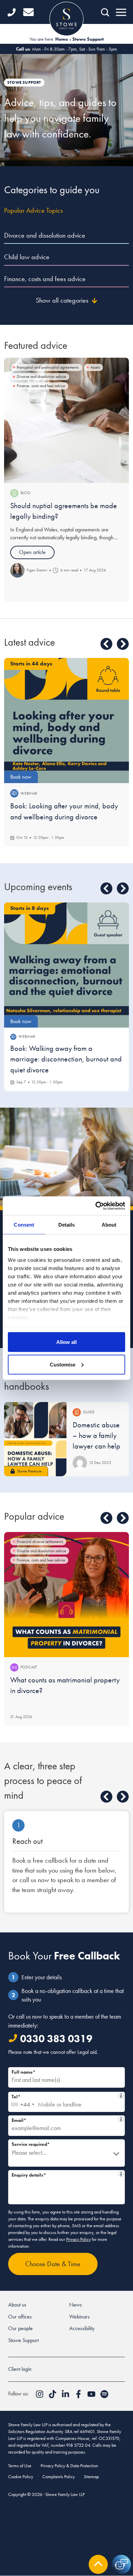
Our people (20, 2328)
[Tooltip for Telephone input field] (121, 2096)
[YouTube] (92, 2396)
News (76, 2305)
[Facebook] (79, 2396)
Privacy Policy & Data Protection (69, 2466)
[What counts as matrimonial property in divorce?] (66, 1595)
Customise (63, 1364)
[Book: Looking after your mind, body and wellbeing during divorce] (66, 721)
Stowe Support (23, 2340)
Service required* (31, 2144)
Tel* (64, 2096)
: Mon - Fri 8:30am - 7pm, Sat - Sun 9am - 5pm (66, 49)
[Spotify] (104, 2396)
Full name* (24, 2072)
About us (17, 2305)
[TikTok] (53, 2396)
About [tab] (109, 1225)
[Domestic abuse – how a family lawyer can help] (35, 1439)
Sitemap (91, 2476)
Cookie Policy (21, 2476)
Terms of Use (20, 2466)
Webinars (79, 2317)
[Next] (123, 644)
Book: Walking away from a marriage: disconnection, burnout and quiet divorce (66, 1059)
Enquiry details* (65, 2174)
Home (62, 39)
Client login (20, 2369)
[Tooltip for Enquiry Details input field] (121, 2174)
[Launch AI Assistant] (121, 2564)
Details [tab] (67, 1225)
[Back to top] (98, 2564)
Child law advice (27, 257)
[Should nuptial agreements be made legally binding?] (66, 420)
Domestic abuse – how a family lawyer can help (97, 1436)
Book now (21, 777)
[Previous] (106, 644)
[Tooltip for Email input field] (121, 2119)
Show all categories (62, 300)
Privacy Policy (78, 2239)
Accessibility (82, 2328)
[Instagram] (40, 2396)
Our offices (20, 2317)
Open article (32, 552)
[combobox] (22, 2102)
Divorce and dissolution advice (45, 235)
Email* (65, 2119)
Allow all (66, 1342)
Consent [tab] (24, 1225)
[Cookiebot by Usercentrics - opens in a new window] (96, 1206)
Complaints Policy (58, 2476)
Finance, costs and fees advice (45, 279)
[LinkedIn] (66, 2396)
